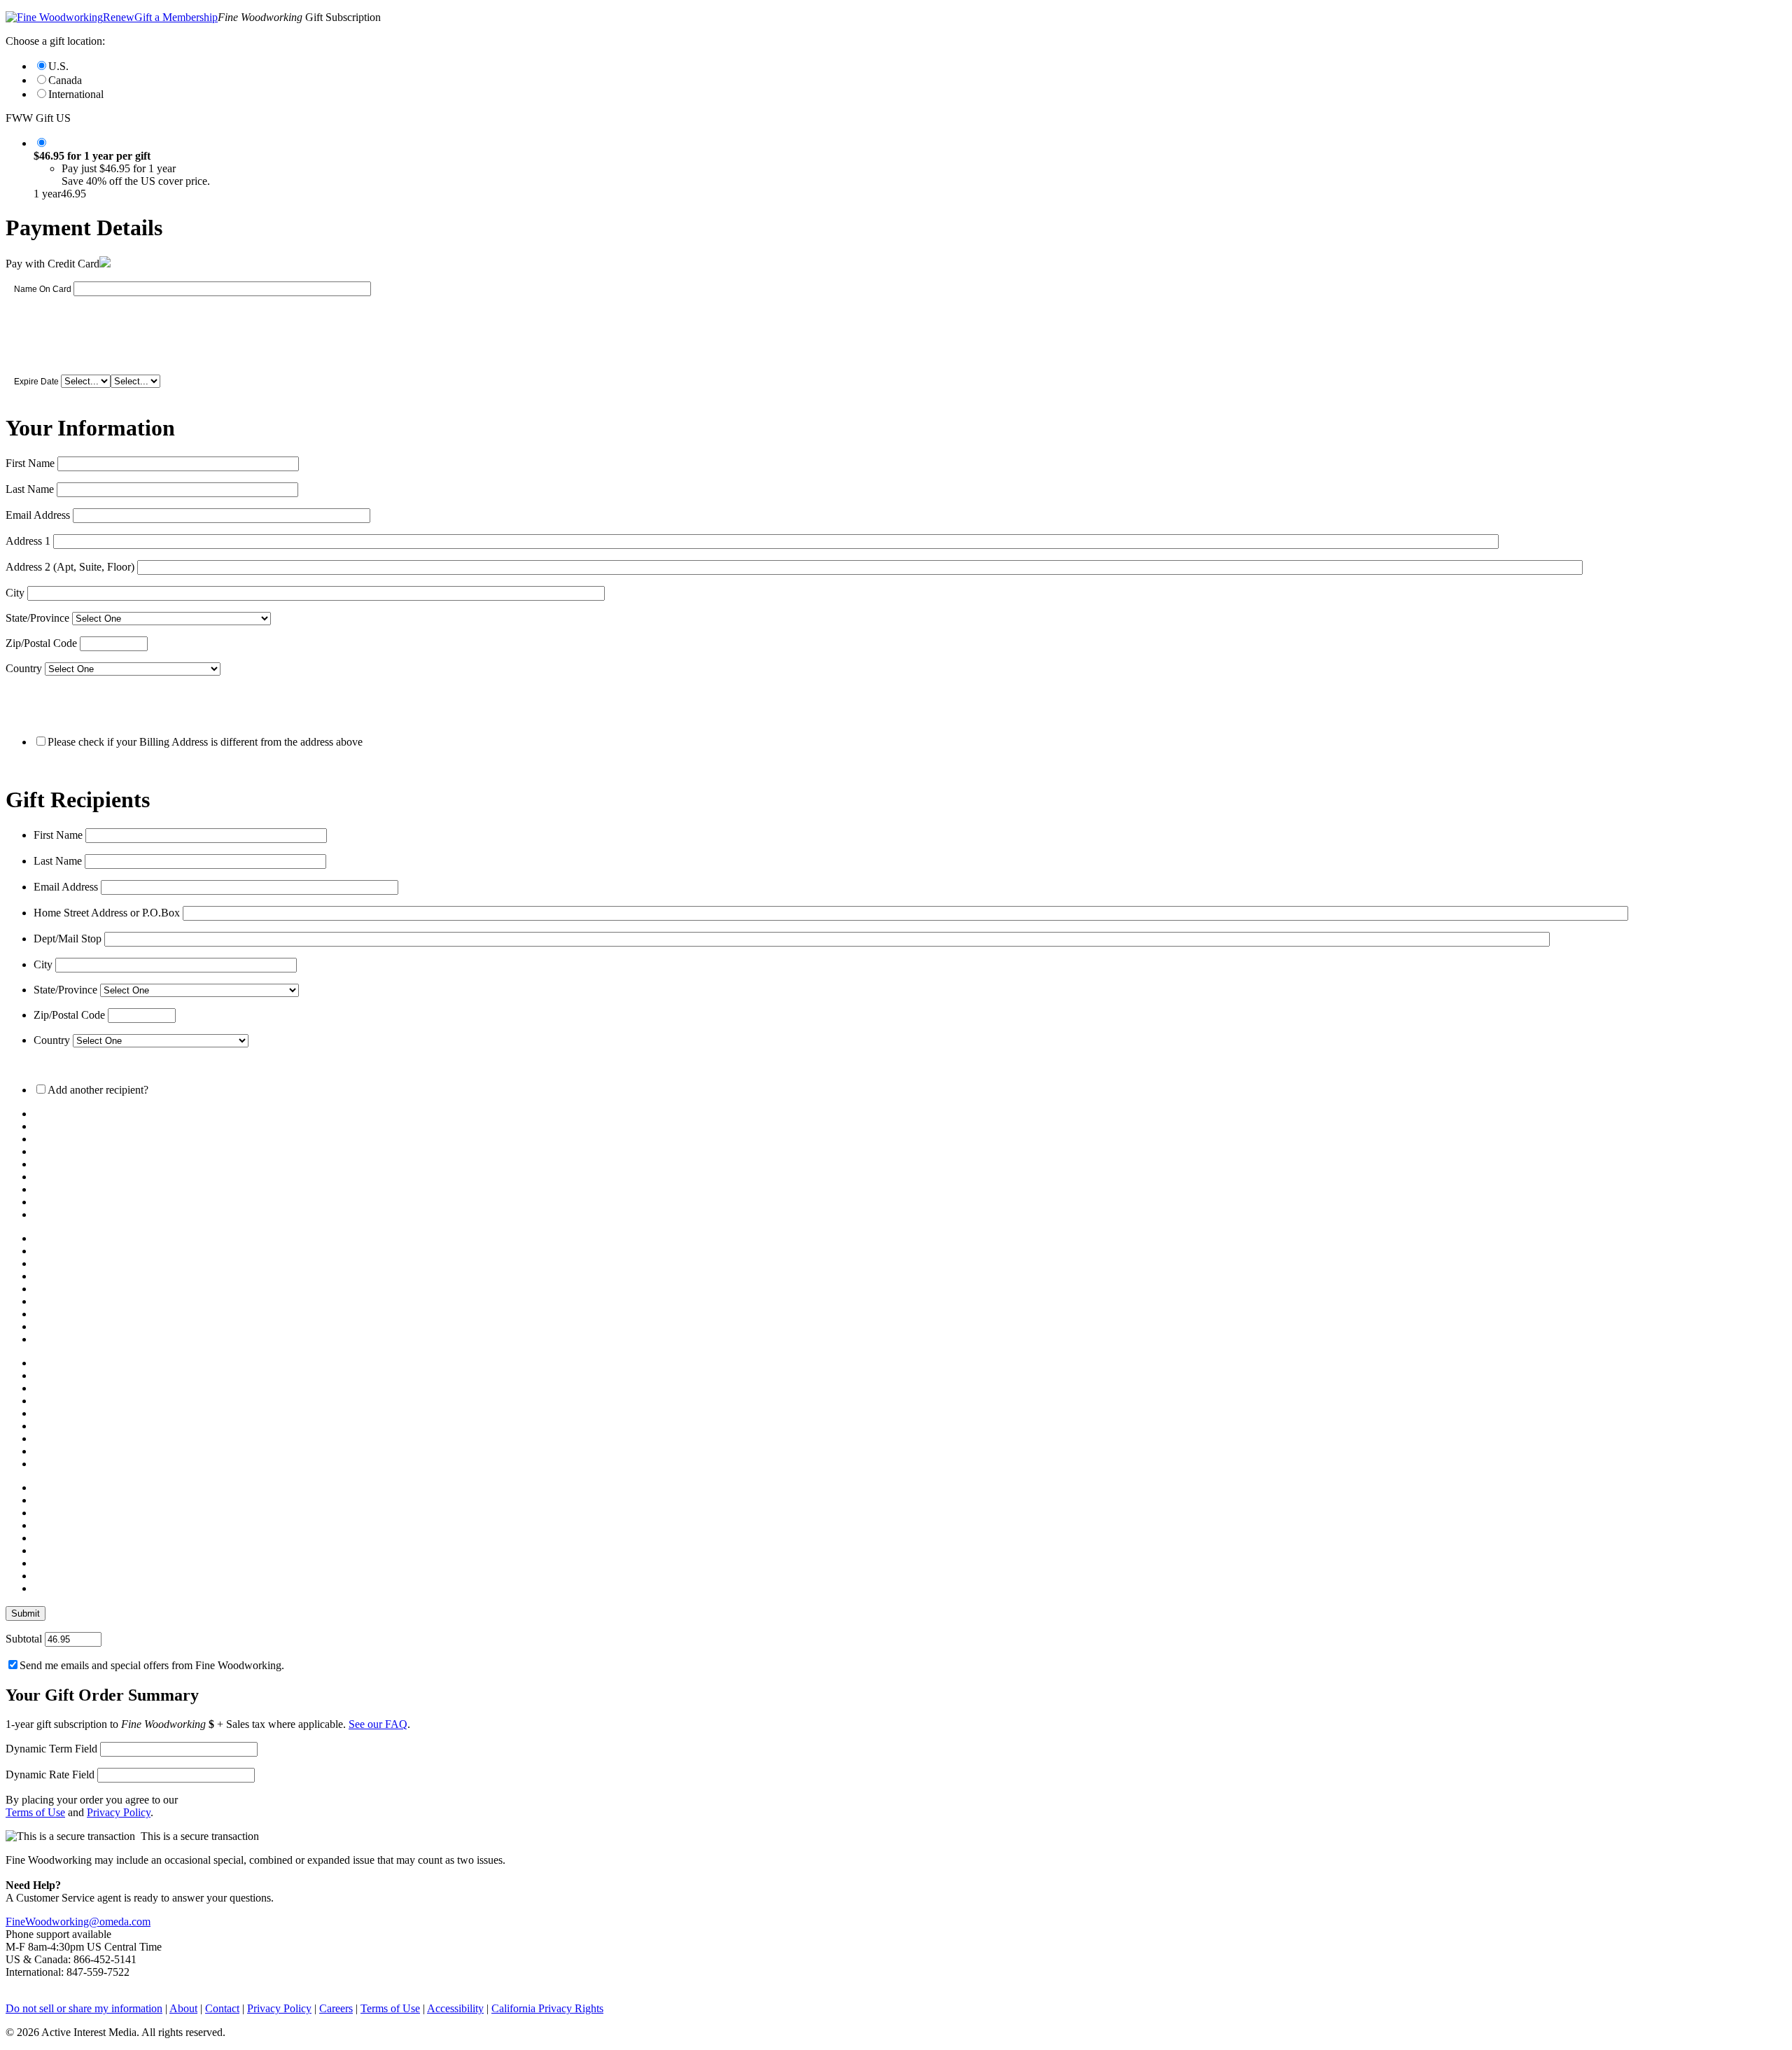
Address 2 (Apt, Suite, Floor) (70, 567)
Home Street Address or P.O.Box (107, 913)
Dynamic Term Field (51, 1749)
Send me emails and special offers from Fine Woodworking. (152, 1665)
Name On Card (43, 289)
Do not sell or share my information (84, 2008)
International (76, 94)
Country (24, 668)
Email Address (38, 515)
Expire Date (36, 382)
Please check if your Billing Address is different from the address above (205, 742)
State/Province (37, 618)
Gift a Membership (176, 17)
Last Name (30, 489)
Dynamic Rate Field (50, 1774)
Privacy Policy (119, 1812)
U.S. (58, 66)
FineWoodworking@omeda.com (78, 1922)
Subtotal (24, 1639)
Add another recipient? (98, 1090)
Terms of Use (35, 1812)
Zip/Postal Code (41, 643)
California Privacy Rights (547, 2008)
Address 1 (28, 541)
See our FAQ (378, 1724)
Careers (336, 2008)
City (15, 593)
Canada (65, 80)
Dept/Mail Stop (68, 939)
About (183, 2008)
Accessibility (455, 2008)
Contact (222, 2008)
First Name (30, 463)
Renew (119, 17)
